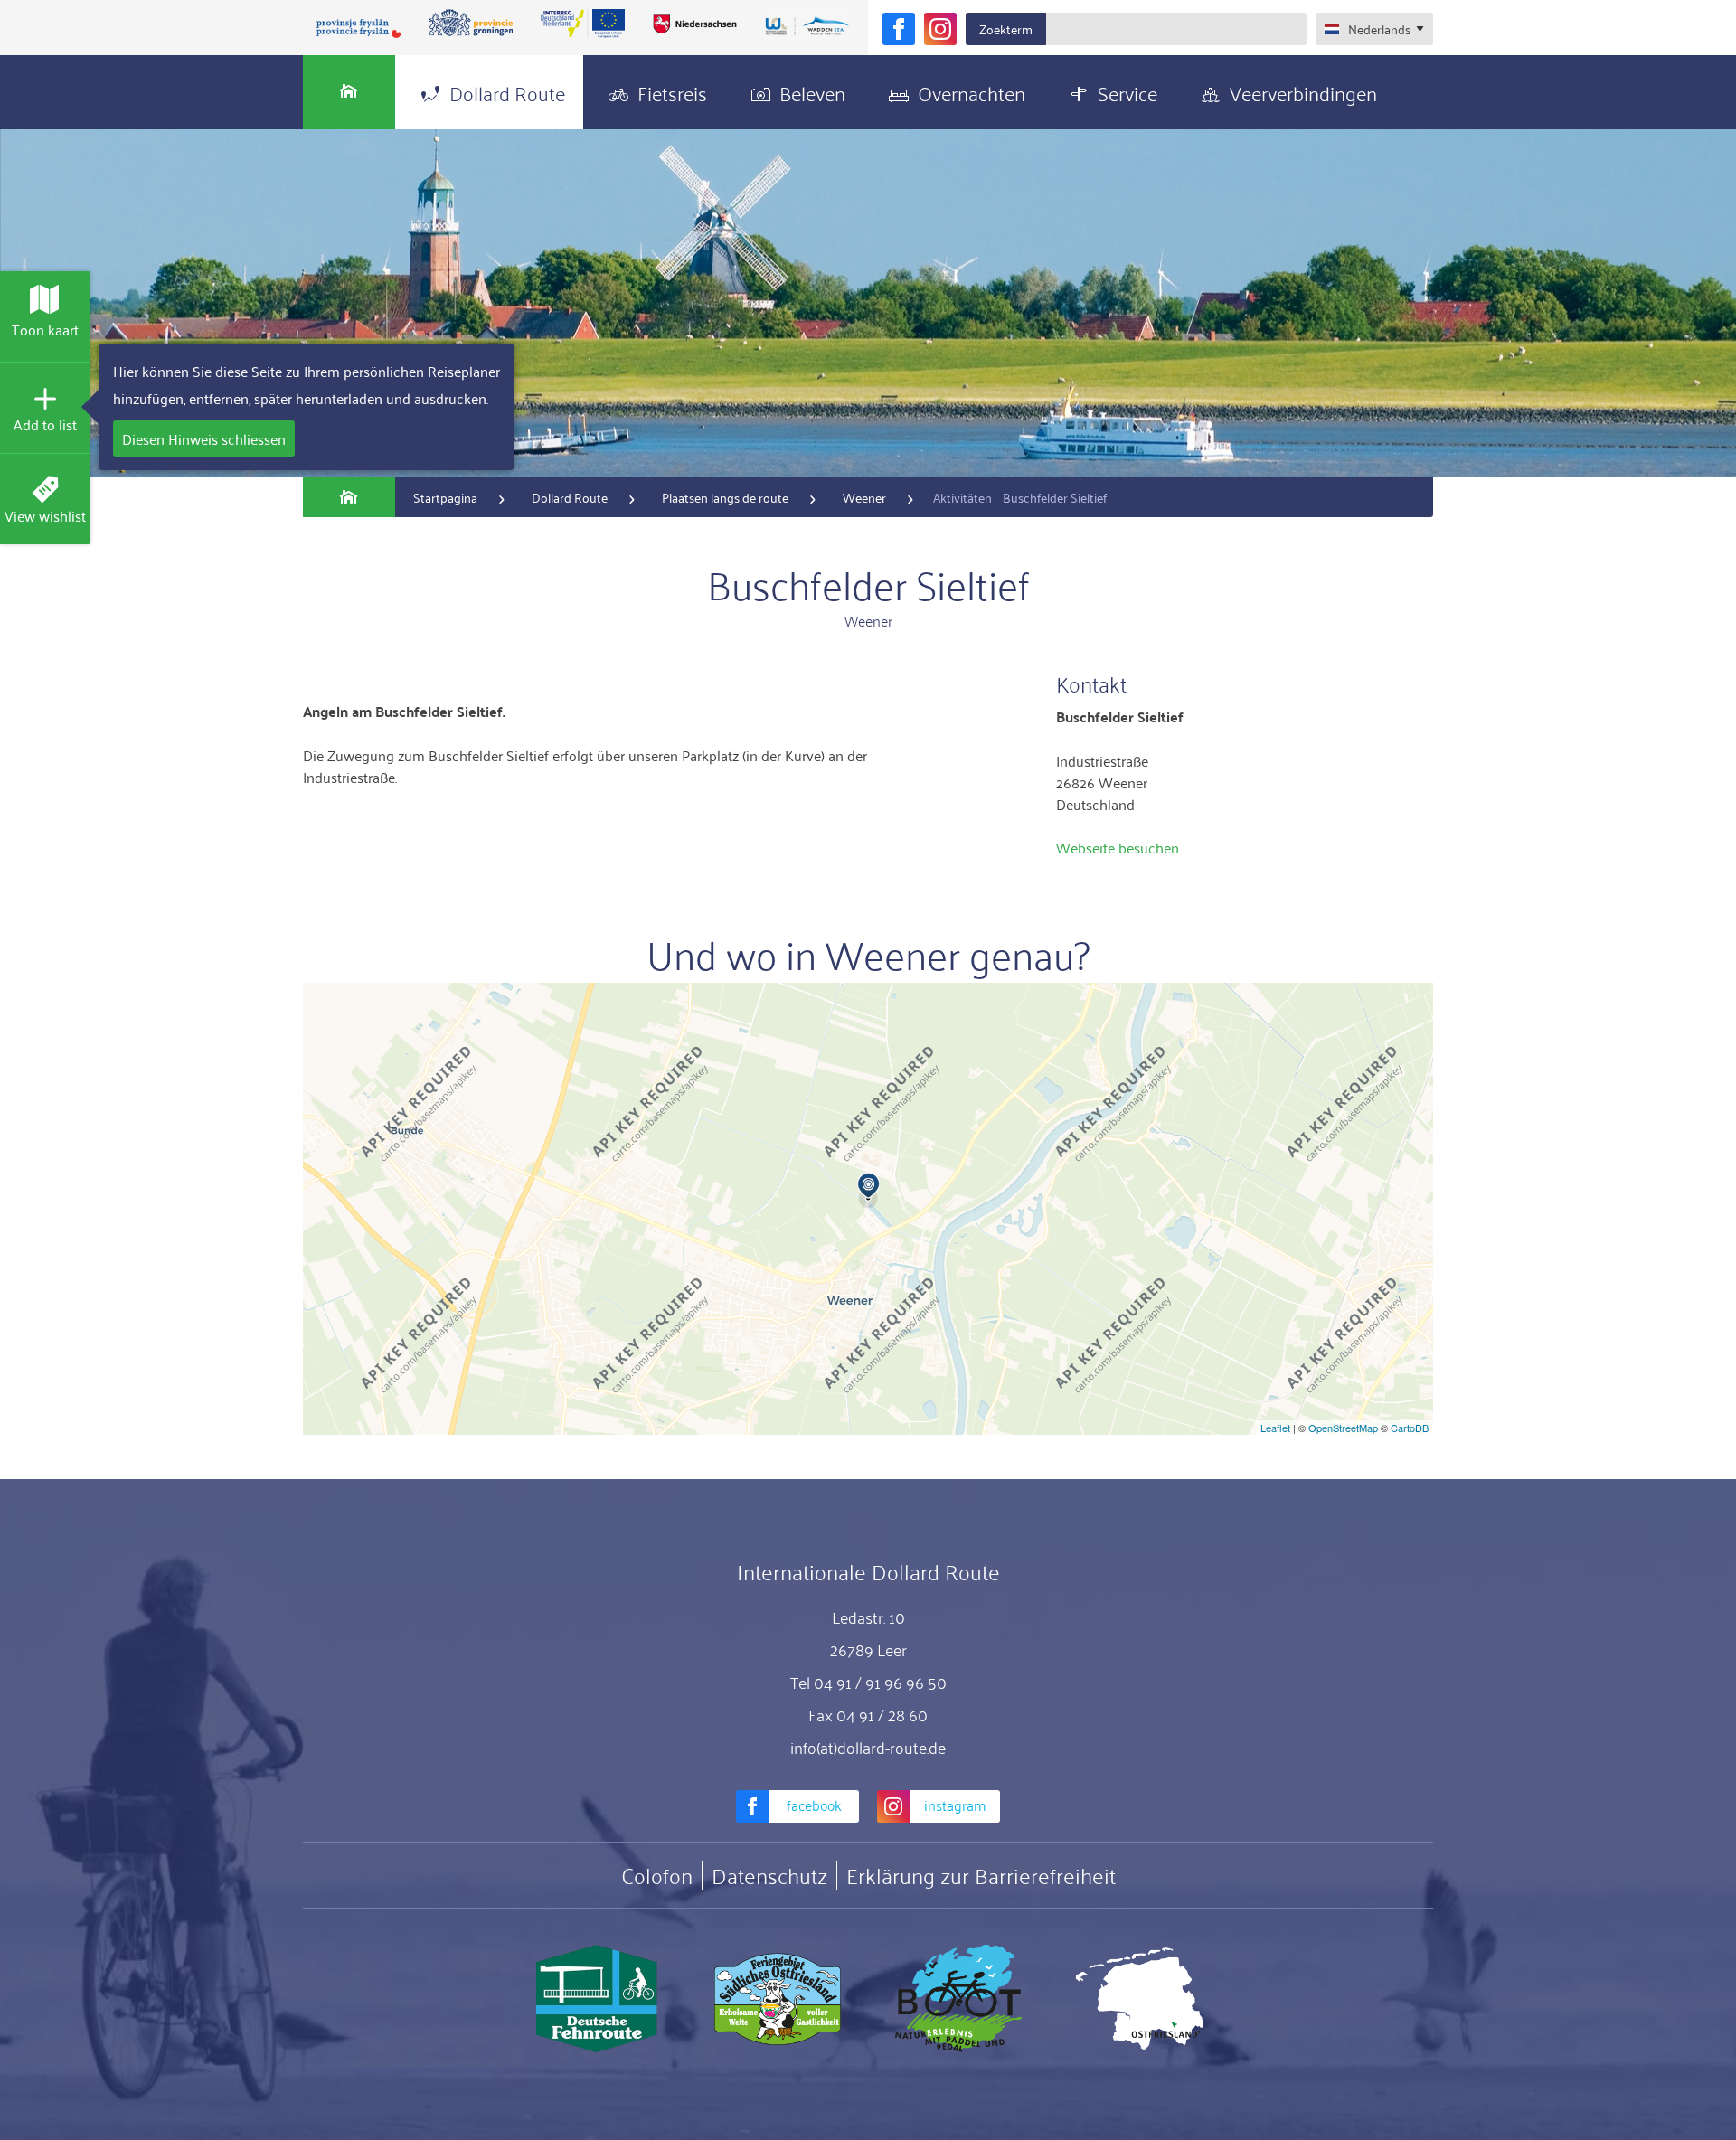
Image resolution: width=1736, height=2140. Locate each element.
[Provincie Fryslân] (359, 28)
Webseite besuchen (1118, 847)
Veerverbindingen (1303, 92)
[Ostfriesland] (1139, 1999)
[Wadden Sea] (807, 28)
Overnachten (972, 92)
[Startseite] (349, 497)
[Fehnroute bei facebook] (899, 29)
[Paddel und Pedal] (958, 1999)
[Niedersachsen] (694, 24)
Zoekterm (1006, 28)
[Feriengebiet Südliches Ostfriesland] (778, 1999)
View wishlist (45, 515)
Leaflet (1275, 1428)
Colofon (657, 1875)
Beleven (812, 92)
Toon (45, 329)
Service (1127, 92)
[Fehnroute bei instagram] (940, 29)
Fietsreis (672, 92)
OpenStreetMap (1343, 1428)
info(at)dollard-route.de (868, 1747)
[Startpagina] (349, 92)
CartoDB (1410, 1428)
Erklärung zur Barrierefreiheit (981, 1875)
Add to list (45, 424)
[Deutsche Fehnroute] (597, 1999)
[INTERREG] (583, 24)
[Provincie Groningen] (471, 24)
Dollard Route (507, 92)
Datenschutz (769, 1875)
